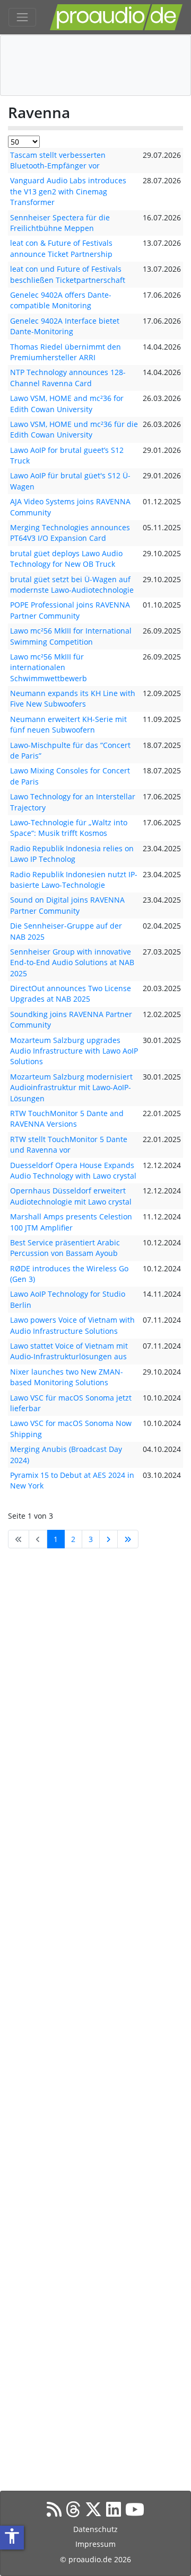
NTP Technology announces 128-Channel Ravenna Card (68, 377)
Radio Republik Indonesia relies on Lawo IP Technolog (72, 854)
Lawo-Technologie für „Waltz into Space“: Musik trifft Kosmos (69, 828)
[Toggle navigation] (22, 17)
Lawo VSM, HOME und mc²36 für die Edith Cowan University (74, 429)
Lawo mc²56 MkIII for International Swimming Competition (71, 636)
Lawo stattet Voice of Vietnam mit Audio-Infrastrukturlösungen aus (69, 1351)
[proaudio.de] (116, 17)
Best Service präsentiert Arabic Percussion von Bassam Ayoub (65, 1248)
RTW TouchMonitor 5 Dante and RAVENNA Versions (67, 1118)
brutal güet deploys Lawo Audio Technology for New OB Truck (66, 559)
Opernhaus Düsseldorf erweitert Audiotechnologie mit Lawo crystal (71, 1196)
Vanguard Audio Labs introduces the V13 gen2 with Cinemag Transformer (68, 191)
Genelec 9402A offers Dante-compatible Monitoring (61, 300)
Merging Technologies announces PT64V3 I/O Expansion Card (70, 533)
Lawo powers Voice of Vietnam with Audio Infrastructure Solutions (72, 1325)
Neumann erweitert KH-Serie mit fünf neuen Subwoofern (68, 724)
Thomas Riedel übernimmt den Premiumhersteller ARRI (66, 352)
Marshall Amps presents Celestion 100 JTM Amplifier (71, 1222)
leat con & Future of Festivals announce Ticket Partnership (61, 248)
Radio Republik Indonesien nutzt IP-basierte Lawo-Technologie (74, 880)
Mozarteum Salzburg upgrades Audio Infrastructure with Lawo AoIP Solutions (74, 1051)
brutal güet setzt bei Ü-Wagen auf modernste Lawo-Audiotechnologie (72, 585)
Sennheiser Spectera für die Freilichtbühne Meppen (60, 223)
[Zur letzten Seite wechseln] (128, 1539)
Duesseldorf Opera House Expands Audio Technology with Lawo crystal (73, 1170)
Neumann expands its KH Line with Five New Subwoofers (73, 698)
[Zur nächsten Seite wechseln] (108, 1539)
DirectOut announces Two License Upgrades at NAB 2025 (71, 993)
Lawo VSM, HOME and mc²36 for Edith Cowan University (67, 403)
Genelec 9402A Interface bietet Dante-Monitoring (65, 326)
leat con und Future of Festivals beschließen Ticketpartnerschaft (68, 274)
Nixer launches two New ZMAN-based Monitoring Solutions (67, 1377)
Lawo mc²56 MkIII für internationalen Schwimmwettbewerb (49, 667)
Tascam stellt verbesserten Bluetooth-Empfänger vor (58, 160)
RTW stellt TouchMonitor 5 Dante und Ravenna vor (69, 1144)
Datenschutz (95, 2529)
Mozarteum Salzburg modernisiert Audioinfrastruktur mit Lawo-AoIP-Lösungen (71, 1088)
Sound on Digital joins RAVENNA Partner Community (67, 905)
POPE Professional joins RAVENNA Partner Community (70, 610)
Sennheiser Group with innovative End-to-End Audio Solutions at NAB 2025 (72, 962)
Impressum (95, 2544)
